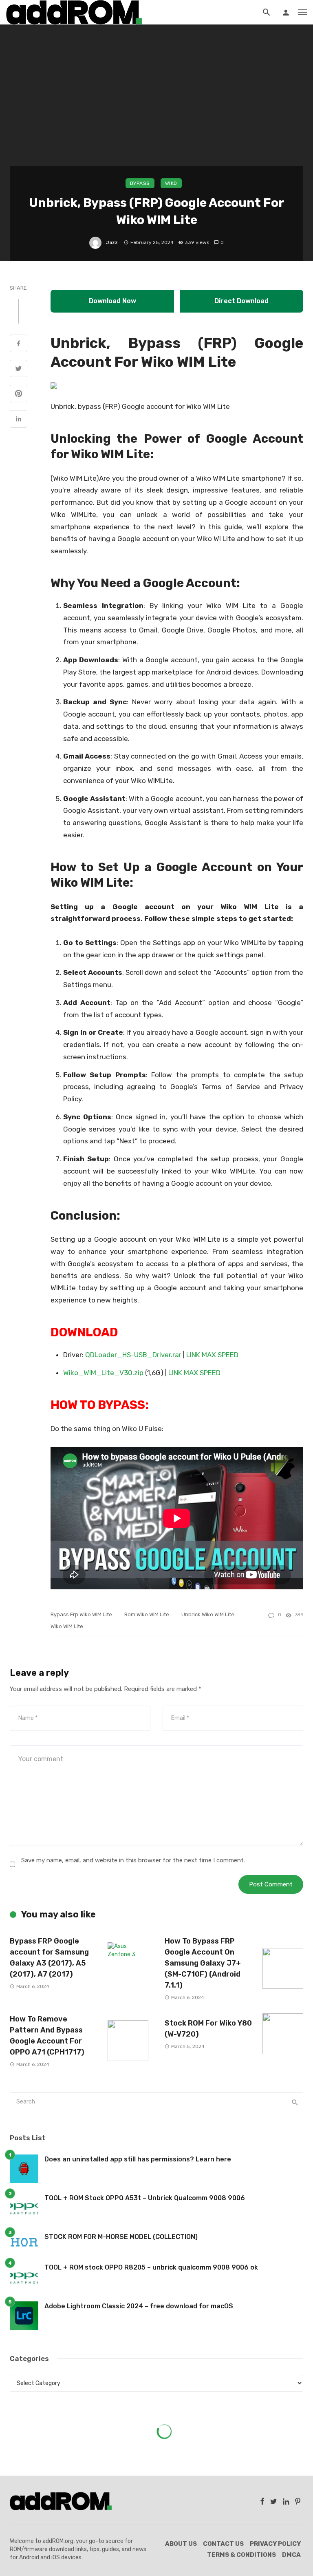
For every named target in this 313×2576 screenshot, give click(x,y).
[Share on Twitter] (19, 370)
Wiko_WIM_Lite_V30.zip (103, 1373)
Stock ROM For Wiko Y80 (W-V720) (208, 2028)
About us (181, 2544)
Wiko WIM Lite (67, 1626)
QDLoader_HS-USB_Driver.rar (133, 1355)
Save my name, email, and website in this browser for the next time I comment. (133, 1860)
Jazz (112, 242)
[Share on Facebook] (19, 344)
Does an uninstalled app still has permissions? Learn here (138, 2159)
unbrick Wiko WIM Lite (208, 1614)
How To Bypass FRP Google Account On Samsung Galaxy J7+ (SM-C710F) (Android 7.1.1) (203, 1963)
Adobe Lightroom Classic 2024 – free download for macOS (139, 2306)
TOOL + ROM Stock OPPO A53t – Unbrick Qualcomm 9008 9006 (145, 2198)
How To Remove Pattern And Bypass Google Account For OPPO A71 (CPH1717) (47, 2035)
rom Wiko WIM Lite (147, 1614)
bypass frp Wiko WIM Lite (81, 1614)
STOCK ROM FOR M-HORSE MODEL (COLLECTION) (121, 2237)
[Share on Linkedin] (19, 420)
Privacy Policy (275, 2544)
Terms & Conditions (241, 2555)
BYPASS (140, 183)
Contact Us (223, 2544)
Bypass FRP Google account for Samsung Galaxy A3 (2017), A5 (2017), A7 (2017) (49, 1957)
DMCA (291, 2555)
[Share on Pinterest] (19, 395)
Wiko (171, 183)
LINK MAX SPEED (212, 1355)
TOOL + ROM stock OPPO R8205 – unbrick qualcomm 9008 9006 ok (151, 2267)
